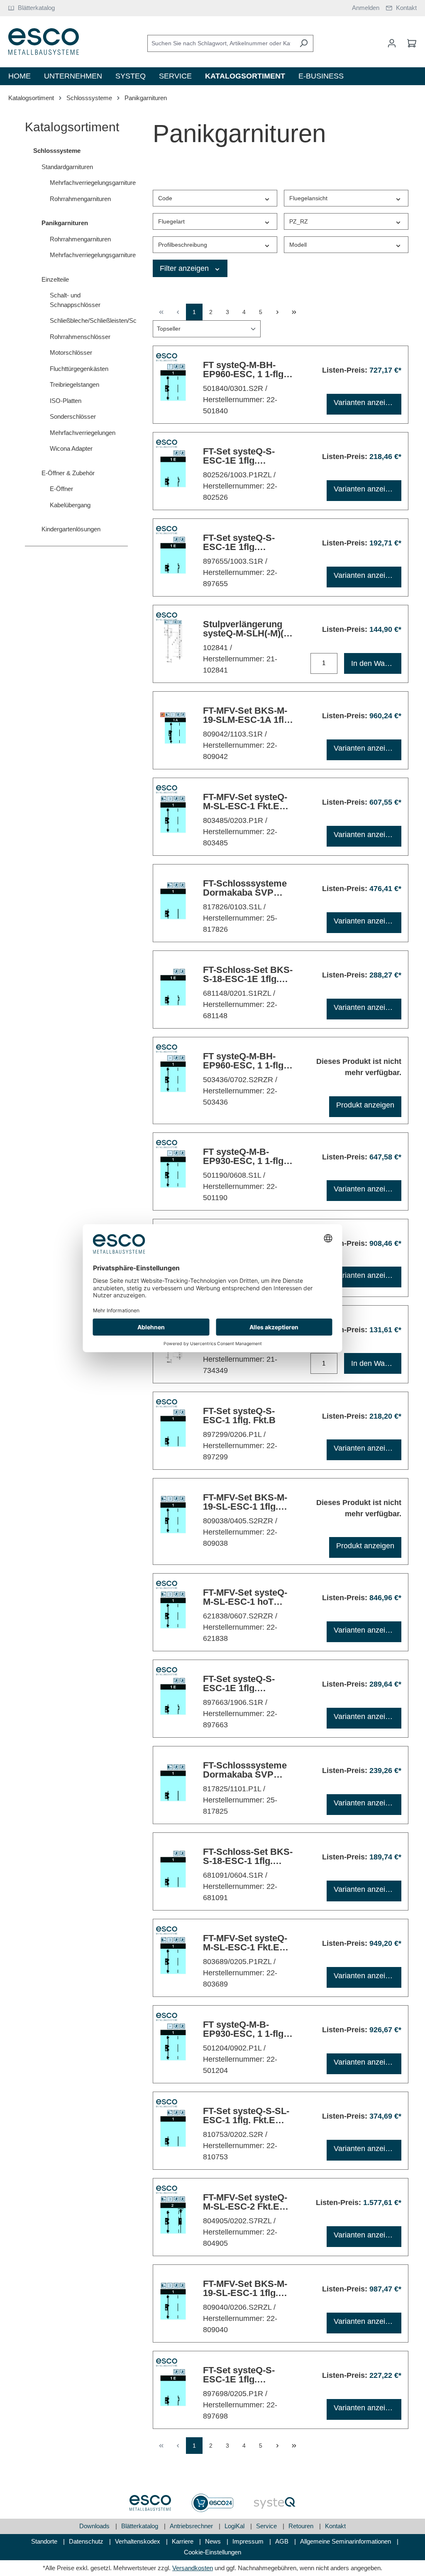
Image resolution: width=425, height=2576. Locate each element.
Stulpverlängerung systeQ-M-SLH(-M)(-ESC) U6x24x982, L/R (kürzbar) (248, 629)
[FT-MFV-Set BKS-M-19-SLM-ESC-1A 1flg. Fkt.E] (173, 728)
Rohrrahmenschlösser (80, 337)
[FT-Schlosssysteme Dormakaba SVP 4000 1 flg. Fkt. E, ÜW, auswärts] (173, 901)
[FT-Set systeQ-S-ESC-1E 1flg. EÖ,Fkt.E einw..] (173, 469)
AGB (283, 2541)
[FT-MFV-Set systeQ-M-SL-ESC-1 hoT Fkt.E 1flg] (173, 1610)
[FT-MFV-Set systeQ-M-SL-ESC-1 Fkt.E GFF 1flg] (173, 1956)
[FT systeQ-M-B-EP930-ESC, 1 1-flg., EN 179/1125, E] (173, 1169)
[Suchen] (304, 43)
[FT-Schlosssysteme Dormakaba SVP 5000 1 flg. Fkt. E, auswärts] (173, 1783)
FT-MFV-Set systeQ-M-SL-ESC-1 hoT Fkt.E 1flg (245, 1597)
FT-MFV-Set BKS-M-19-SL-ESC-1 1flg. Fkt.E (245, 1502)
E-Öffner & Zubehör (68, 473)
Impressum (249, 2541)
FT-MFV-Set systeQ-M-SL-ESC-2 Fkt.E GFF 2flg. (245, 2202)
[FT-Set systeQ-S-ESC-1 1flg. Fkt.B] (173, 1428)
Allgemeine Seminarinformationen (346, 2541)
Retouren (302, 2526)
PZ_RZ (299, 221)
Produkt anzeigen (365, 1105)
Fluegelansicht (308, 198)
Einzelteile (55, 279)
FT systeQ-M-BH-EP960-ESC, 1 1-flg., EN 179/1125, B (246, 1061)
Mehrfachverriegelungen (83, 433)
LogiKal (235, 2526)
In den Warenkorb (376, 663)
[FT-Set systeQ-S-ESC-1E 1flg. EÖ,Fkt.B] (173, 2388)
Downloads (95, 2526)
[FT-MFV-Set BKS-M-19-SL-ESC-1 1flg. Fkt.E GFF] (173, 2301)
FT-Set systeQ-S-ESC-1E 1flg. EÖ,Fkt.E (239, 543)
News (214, 2541)
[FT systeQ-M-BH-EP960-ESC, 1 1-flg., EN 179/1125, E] (173, 382)
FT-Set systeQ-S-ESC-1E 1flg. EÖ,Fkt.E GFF (239, 1684)
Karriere (183, 2541)
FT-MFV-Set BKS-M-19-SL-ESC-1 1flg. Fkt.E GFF (245, 2289)
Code (165, 198)
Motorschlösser (71, 352)
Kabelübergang (70, 505)
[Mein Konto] (392, 43)
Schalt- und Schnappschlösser (75, 300)
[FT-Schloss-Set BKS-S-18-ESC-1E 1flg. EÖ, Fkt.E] (173, 987)
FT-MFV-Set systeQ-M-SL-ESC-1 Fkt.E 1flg (245, 802)
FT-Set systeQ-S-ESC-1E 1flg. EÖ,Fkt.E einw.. (239, 456)
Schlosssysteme (57, 151)
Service (267, 2526)
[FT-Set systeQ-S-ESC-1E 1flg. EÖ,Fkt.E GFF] (173, 1696)
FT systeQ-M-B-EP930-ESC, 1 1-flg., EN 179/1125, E (246, 1157)
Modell (298, 245)
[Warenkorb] (409, 43)
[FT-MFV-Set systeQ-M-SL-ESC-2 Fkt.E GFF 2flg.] (173, 2215)
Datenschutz (87, 2541)
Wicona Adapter (71, 448)
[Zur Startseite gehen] (44, 42)
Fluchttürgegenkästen (79, 369)
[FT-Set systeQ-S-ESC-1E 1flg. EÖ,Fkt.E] (173, 555)
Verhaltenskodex (138, 2541)
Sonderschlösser (73, 416)
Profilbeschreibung (183, 245)
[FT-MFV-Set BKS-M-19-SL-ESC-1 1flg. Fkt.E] (173, 1515)
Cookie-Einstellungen (212, 2552)
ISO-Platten (66, 401)
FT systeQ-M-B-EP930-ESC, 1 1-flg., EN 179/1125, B (246, 2029)
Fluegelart (171, 221)
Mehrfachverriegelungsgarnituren (89, 183)
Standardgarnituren (67, 167)
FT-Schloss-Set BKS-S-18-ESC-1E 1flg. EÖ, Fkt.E (248, 975)
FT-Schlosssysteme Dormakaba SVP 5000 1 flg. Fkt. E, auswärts (245, 1770)
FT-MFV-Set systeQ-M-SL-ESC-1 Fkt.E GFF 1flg (245, 1943)
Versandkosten (193, 2568)
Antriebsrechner (192, 2526)
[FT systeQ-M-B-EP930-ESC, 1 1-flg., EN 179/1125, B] (173, 2042)
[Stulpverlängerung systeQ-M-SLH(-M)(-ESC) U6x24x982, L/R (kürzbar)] (173, 642)
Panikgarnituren (65, 223)
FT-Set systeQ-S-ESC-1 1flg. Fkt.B (239, 1416)
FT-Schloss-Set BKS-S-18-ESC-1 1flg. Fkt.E (248, 1856)
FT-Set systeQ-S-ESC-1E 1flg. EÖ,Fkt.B (239, 2375)
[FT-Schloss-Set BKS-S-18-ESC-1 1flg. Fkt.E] (173, 1869)
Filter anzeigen (185, 268)
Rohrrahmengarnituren (80, 199)
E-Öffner (61, 489)
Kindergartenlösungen (71, 529)
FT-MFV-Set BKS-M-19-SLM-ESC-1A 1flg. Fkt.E (247, 715)
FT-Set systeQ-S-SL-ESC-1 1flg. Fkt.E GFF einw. (246, 2116)
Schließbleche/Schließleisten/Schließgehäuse (89, 320)
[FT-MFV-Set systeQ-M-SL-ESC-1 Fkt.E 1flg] (173, 814)
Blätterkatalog (140, 2526)
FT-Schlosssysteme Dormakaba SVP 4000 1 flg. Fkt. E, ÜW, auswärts (245, 888)
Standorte (45, 2541)
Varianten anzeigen (366, 403)
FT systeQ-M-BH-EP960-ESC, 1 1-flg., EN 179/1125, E (246, 370)
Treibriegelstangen (74, 384)
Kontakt (335, 2526)
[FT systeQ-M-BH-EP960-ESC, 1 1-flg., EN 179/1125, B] (173, 1074)
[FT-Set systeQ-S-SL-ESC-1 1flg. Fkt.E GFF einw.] (173, 2128)
